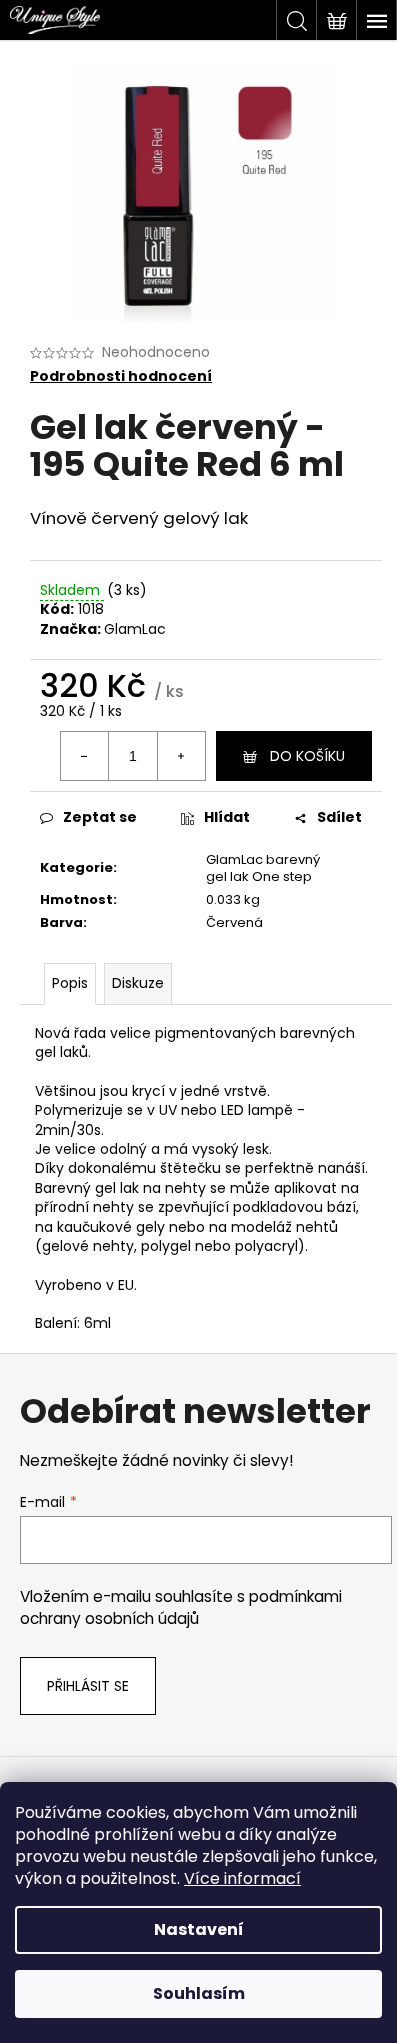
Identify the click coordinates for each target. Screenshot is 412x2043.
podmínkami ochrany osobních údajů (181, 1607)
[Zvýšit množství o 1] (181, 756)
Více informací (242, 1878)
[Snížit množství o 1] (85, 756)
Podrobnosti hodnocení (121, 376)
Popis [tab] (70, 983)
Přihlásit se (88, 1686)
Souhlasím (199, 1993)
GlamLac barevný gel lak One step (263, 868)
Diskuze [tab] (138, 983)
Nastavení (199, 1929)
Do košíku (307, 756)
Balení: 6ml (73, 1323)
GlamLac (135, 629)
